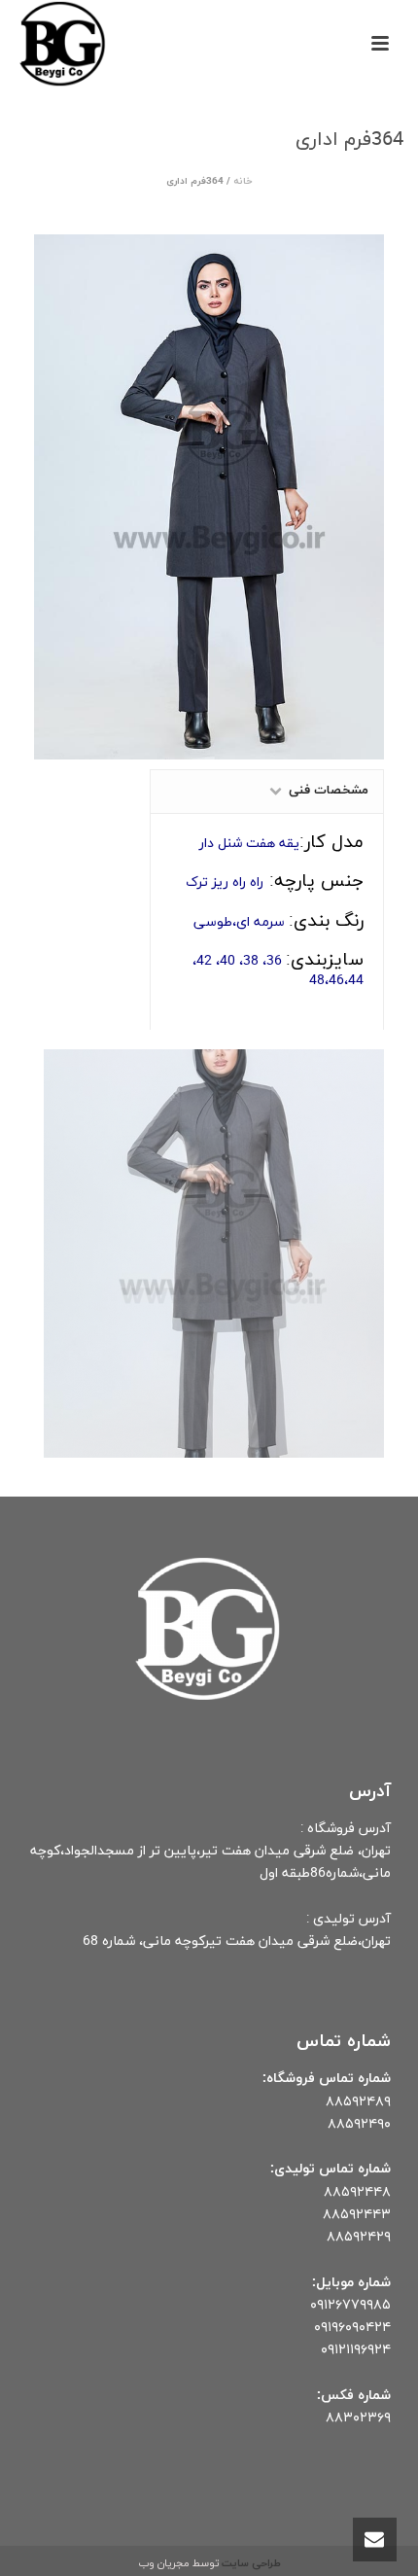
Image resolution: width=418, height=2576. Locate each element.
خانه (243, 181)
